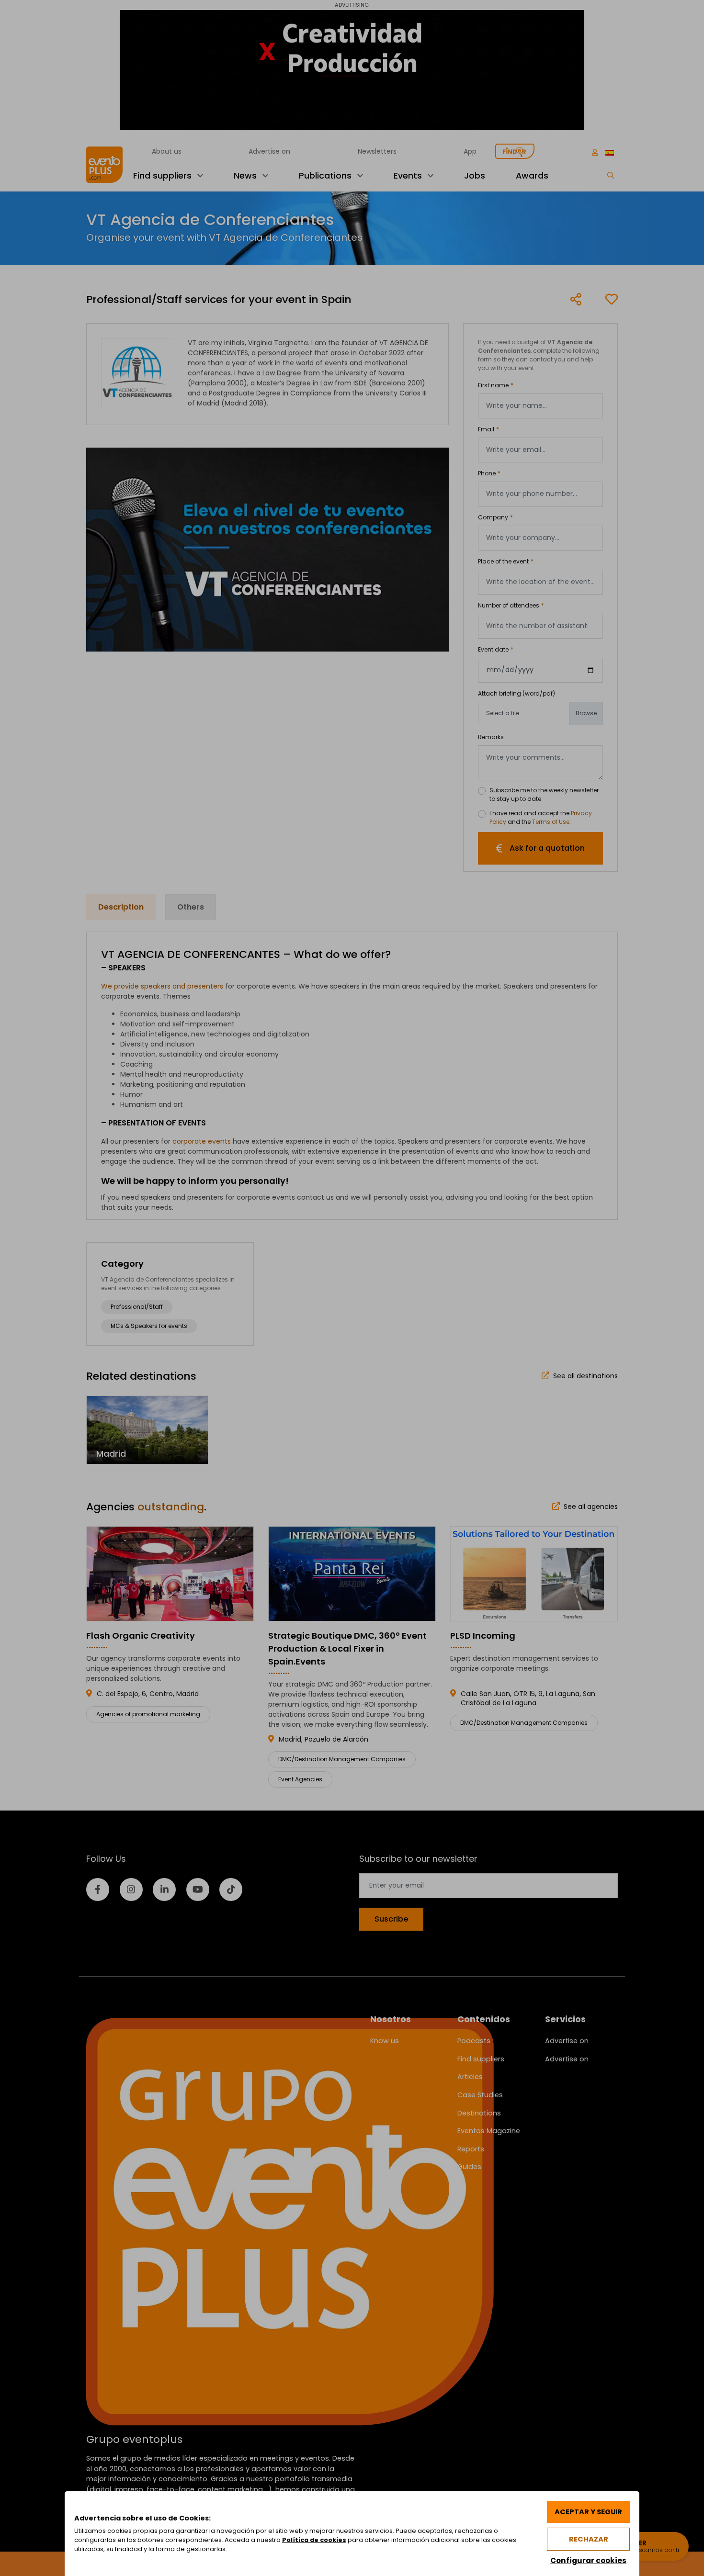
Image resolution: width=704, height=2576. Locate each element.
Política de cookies (314, 2540)
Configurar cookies (588, 2560)
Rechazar (589, 2539)
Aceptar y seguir (588, 2512)
